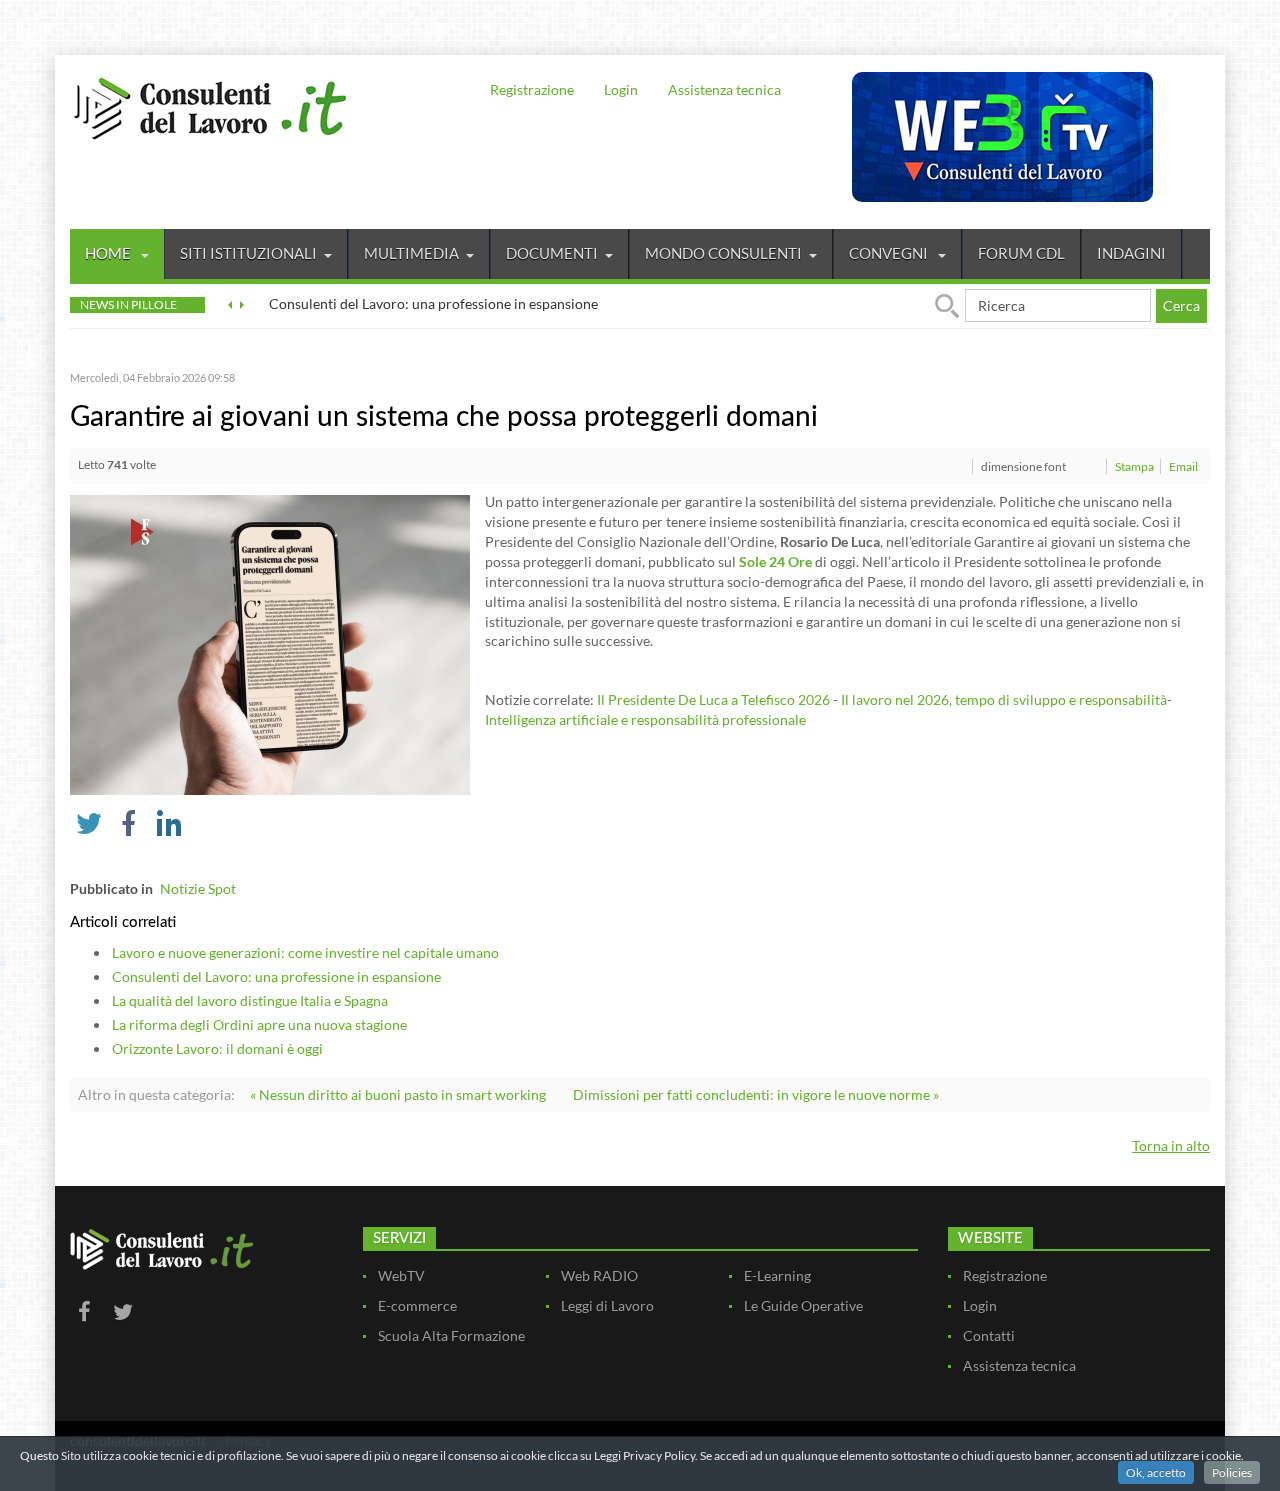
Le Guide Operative (803, 1305)
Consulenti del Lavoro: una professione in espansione (276, 976)
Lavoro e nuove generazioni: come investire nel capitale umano (305, 952)
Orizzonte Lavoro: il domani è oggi (217, 1048)
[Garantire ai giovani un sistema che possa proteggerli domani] (270, 643)
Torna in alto (1171, 1145)
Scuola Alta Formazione (451, 1335)
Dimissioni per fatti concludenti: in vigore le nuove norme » (756, 1094)
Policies (1232, 1472)
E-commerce (417, 1305)
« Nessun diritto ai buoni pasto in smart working (398, 1094)
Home (109, 253)
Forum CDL (1021, 253)
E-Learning (777, 1275)
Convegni (890, 253)
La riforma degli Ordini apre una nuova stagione (259, 1024)
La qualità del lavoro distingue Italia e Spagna (250, 1000)
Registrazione (532, 89)
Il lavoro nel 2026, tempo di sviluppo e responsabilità (1004, 699)
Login (621, 89)
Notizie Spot (198, 888)
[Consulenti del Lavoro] (210, 106)
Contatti (989, 1335)
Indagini (1131, 253)
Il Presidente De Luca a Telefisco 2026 (715, 699)
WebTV (401, 1275)
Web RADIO (599, 1275)
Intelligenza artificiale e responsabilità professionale (645, 719)
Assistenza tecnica (724, 89)
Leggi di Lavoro (607, 1305)
